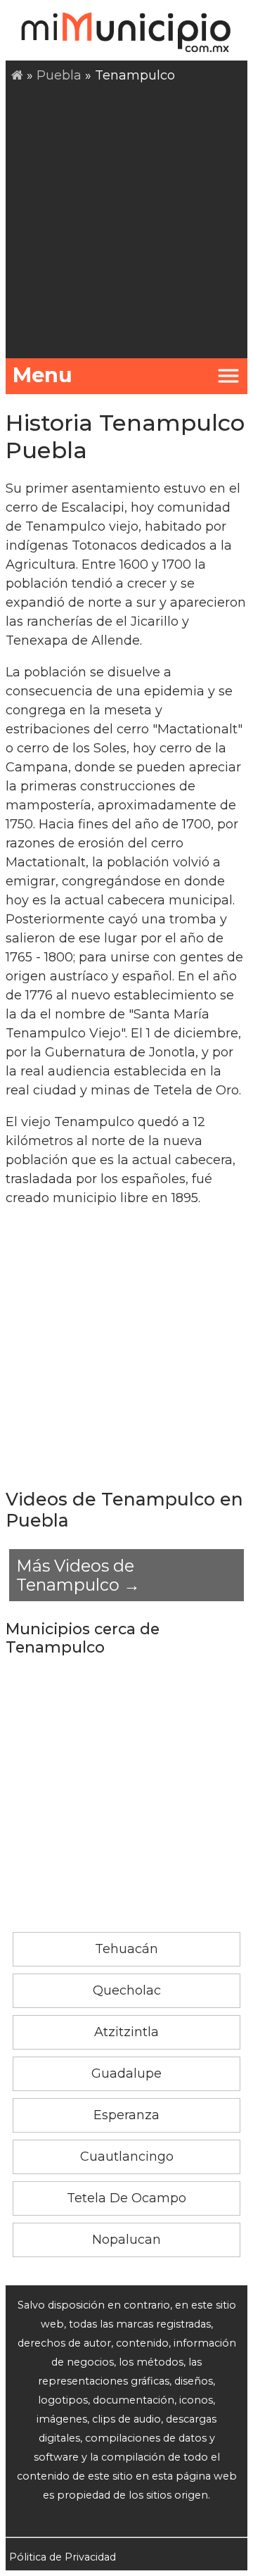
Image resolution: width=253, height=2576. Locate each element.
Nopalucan (126, 2240)
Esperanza (126, 2115)
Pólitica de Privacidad (63, 2557)
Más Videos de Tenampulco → (78, 1575)
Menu (43, 375)
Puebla (59, 75)
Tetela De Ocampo (126, 2198)
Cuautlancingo (127, 2157)
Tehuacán (126, 1949)
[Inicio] (17, 75)
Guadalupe (126, 2073)
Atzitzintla (126, 2032)
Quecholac (127, 1990)
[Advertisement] (126, 219)
